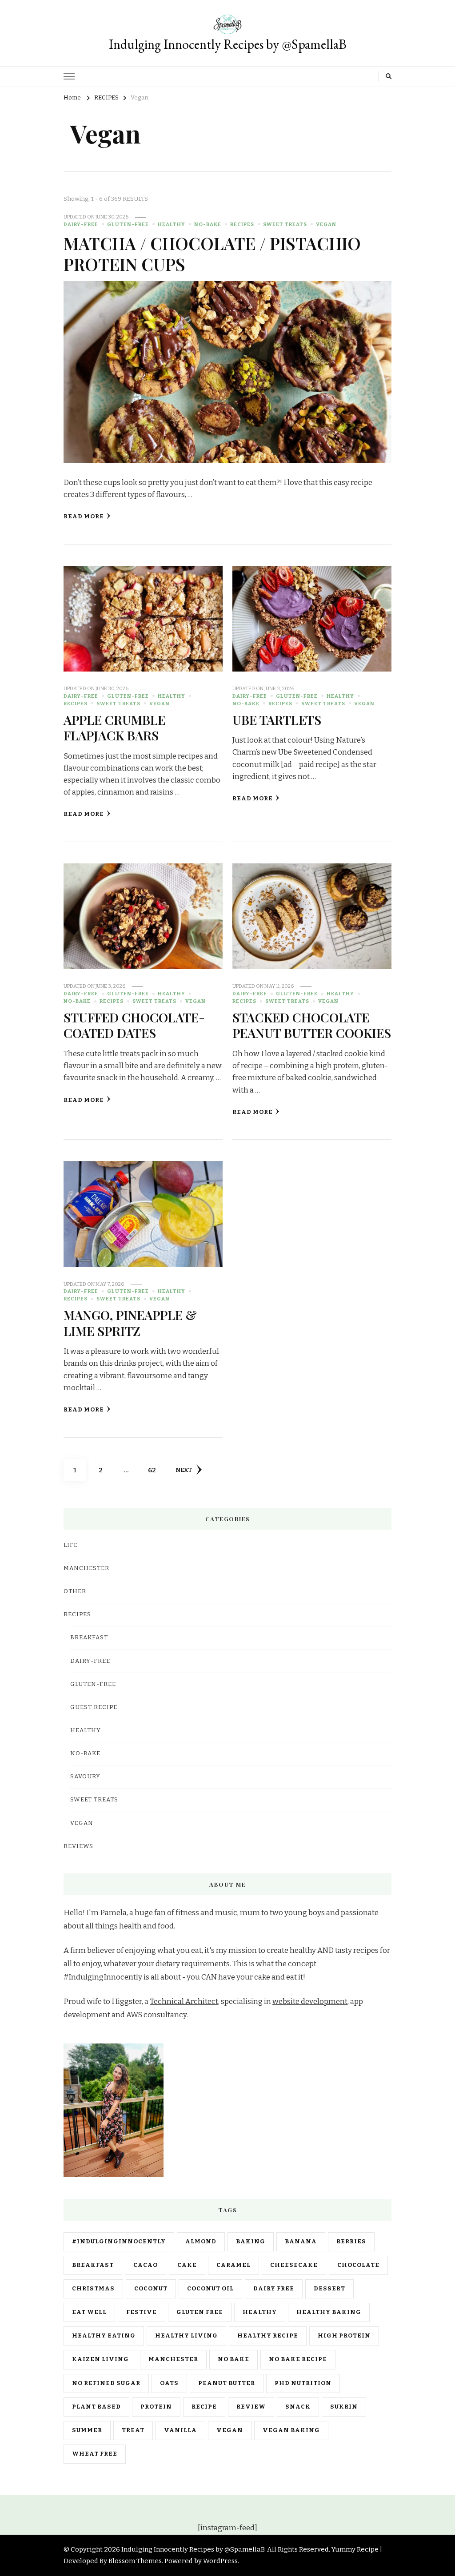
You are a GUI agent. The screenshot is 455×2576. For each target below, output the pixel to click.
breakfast (93, 2265)
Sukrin (344, 2407)
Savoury (85, 1777)
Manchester (173, 2359)
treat (133, 2430)
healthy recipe (268, 2336)
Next (184, 1470)
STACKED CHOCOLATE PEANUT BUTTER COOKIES (312, 1025)
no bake (233, 2359)
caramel (233, 2265)
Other (75, 1591)
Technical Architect (184, 2002)
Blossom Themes (135, 2561)
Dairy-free (81, 224)
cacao (146, 2265)
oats (169, 2383)
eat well (89, 2312)
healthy (260, 2312)
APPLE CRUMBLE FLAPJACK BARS (114, 727)
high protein (344, 2336)
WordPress (220, 2561)
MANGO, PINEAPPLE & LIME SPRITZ (130, 1322)
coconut (151, 2289)
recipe (204, 2407)
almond (201, 2242)
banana (301, 2242)
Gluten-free (128, 224)
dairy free (274, 2289)
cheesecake (294, 2265)
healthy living (186, 2336)
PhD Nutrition (303, 2383)
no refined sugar (106, 2383)
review (251, 2407)
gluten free (200, 2312)
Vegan (326, 224)
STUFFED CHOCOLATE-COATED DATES (134, 1025)
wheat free (95, 2454)
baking (251, 2242)
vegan (230, 2430)
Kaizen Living (100, 2359)
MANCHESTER (86, 1568)
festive (142, 2312)
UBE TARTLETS (277, 720)
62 (155, 1470)
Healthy (172, 224)
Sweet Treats (285, 224)
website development (310, 2002)
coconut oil (210, 2289)
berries (351, 2242)
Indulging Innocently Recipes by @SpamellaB (228, 44)
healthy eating (104, 2336)
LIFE (71, 1545)
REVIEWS (78, 1846)
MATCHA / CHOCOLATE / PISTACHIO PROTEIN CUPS (212, 253)
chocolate (358, 2265)
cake (187, 2265)
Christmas (93, 2289)
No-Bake (208, 224)
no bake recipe (298, 2359)
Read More (84, 517)
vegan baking (291, 2430)
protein (156, 2407)
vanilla (180, 2430)
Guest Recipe (94, 1707)
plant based (96, 2407)
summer (87, 2430)
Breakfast (89, 1638)
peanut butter (227, 2383)
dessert (329, 2289)
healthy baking (329, 2312)
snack (298, 2407)
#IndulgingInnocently (119, 2242)
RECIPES (242, 224)
